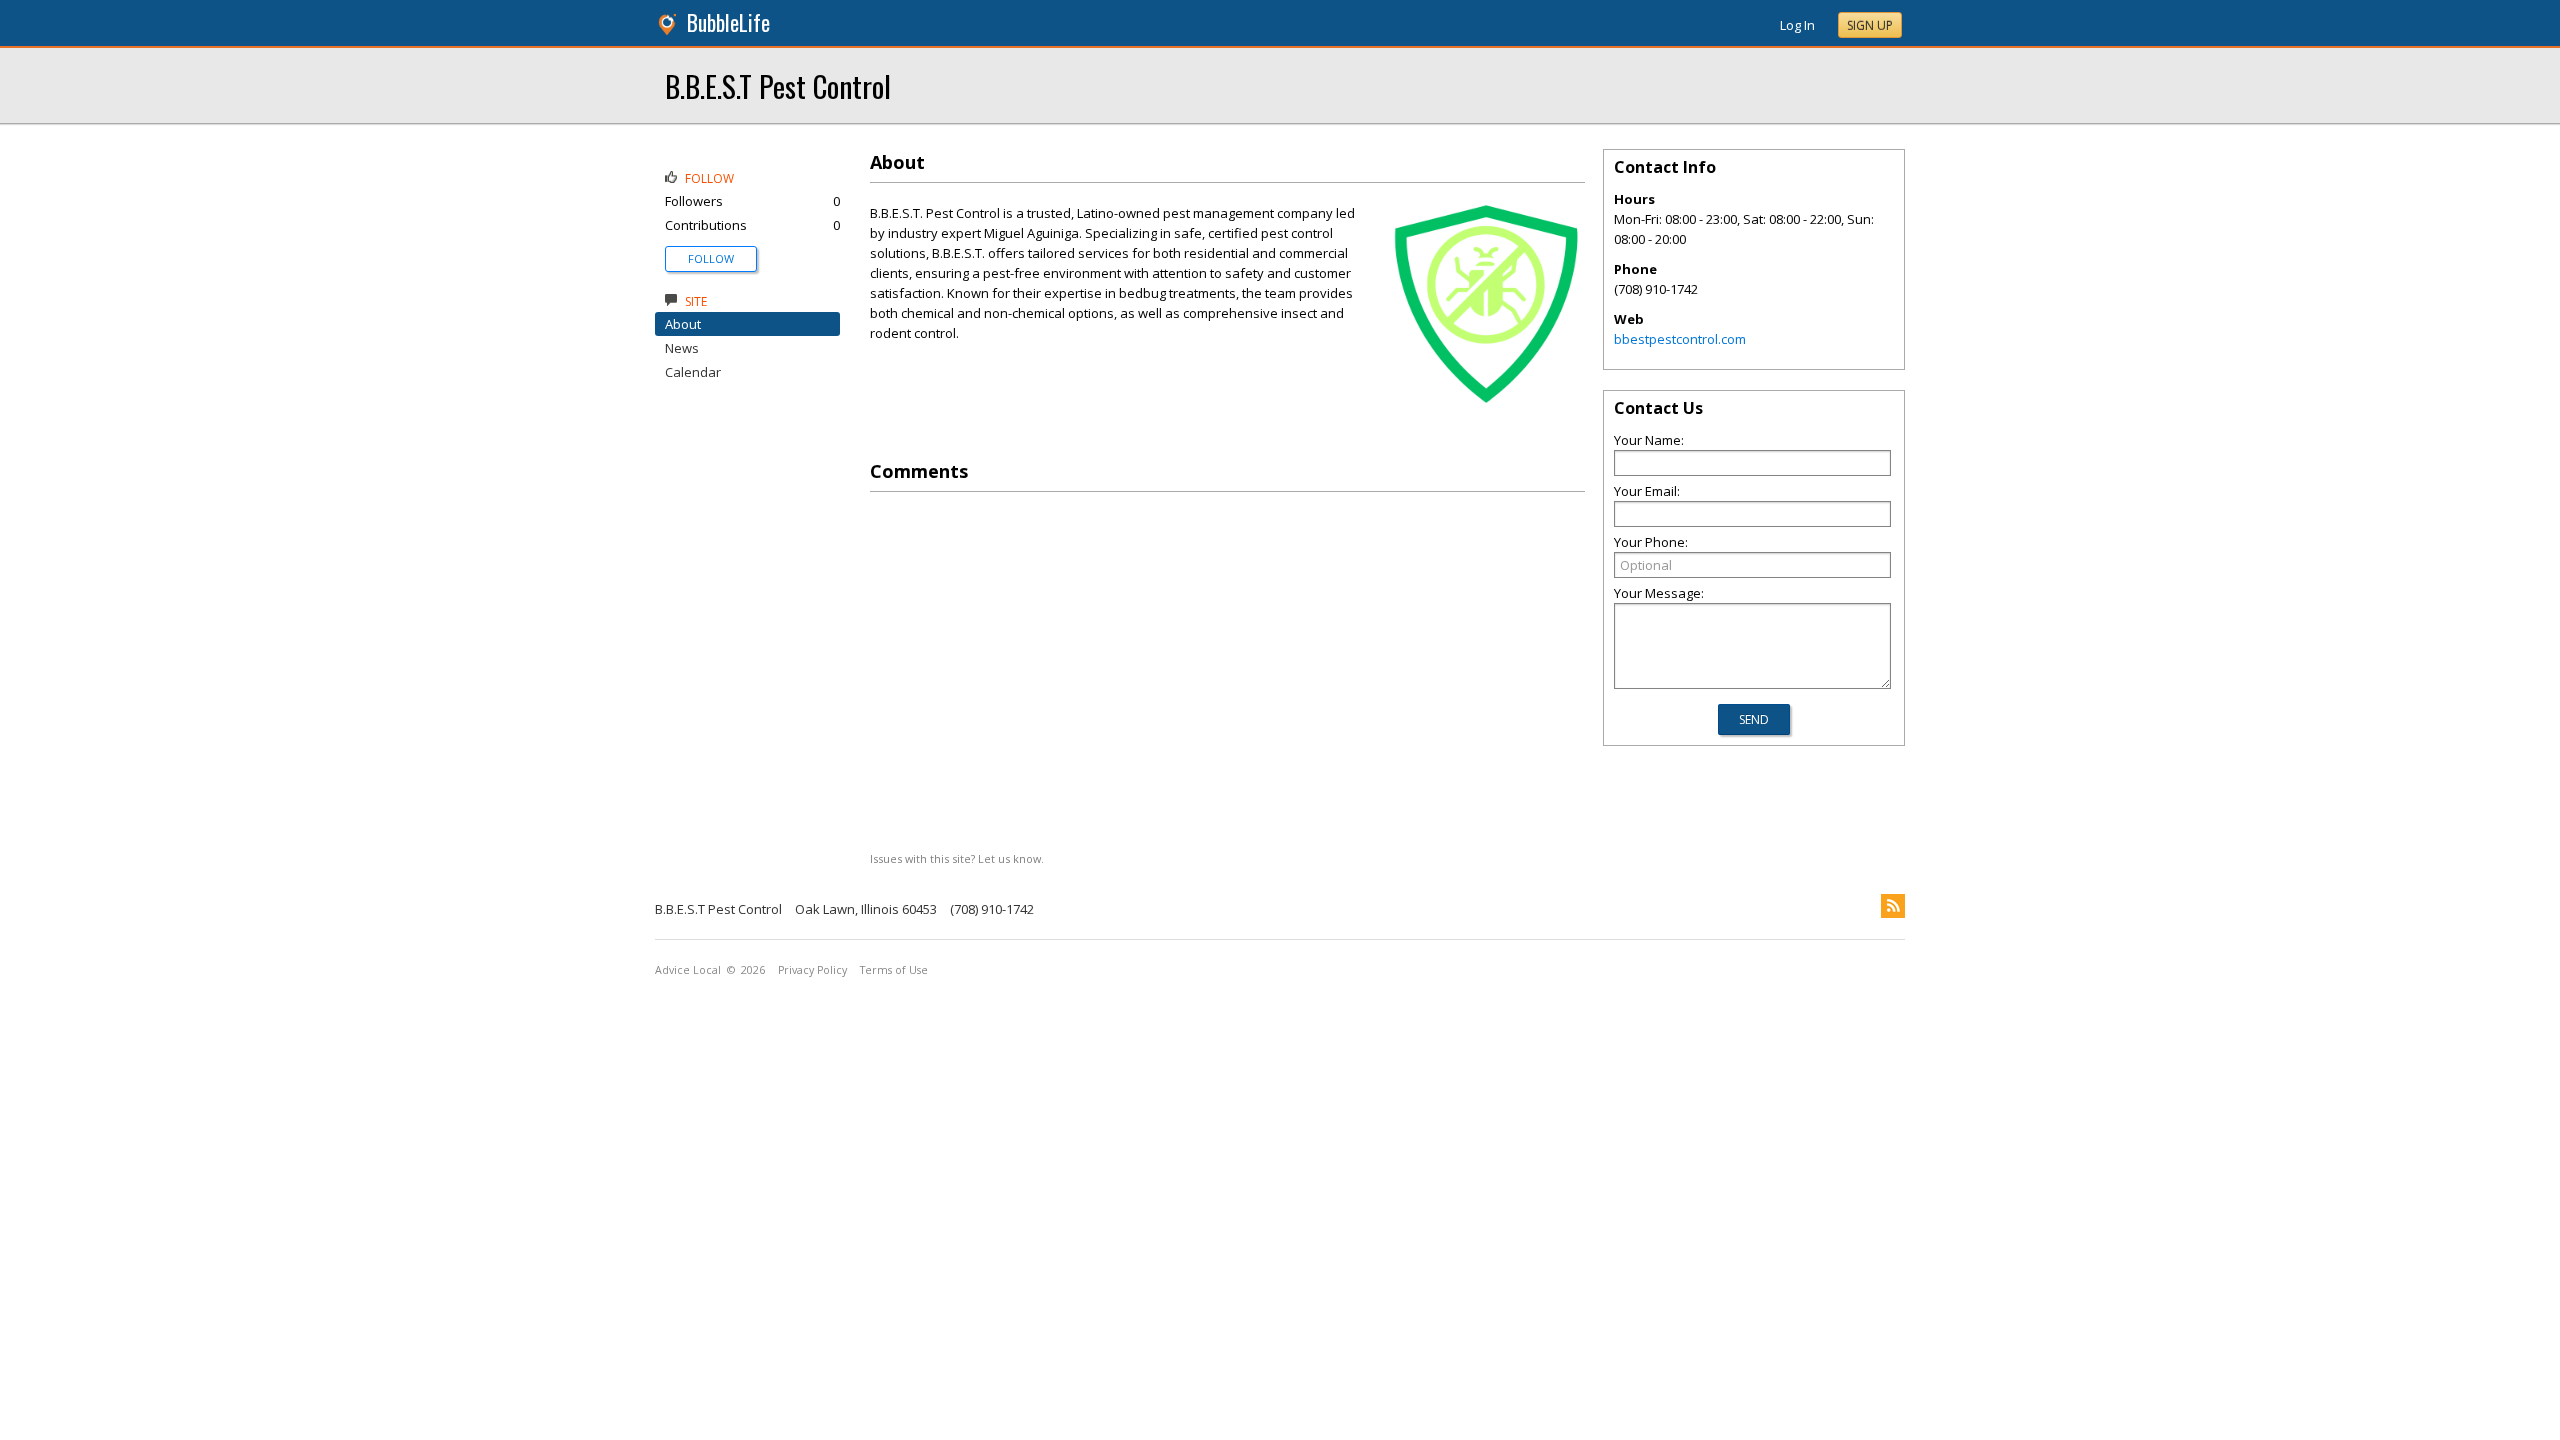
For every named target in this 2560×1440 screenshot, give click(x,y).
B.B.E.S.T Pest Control (778, 85)
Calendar (693, 372)
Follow (711, 258)
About (683, 324)
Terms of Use (894, 970)
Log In (1797, 25)
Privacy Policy (812, 970)
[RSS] (1893, 906)
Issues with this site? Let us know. (957, 858)
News (682, 348)
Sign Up (1870, 25)
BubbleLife (728, 22)
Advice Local (688, 970)
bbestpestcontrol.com (1680, 339)
